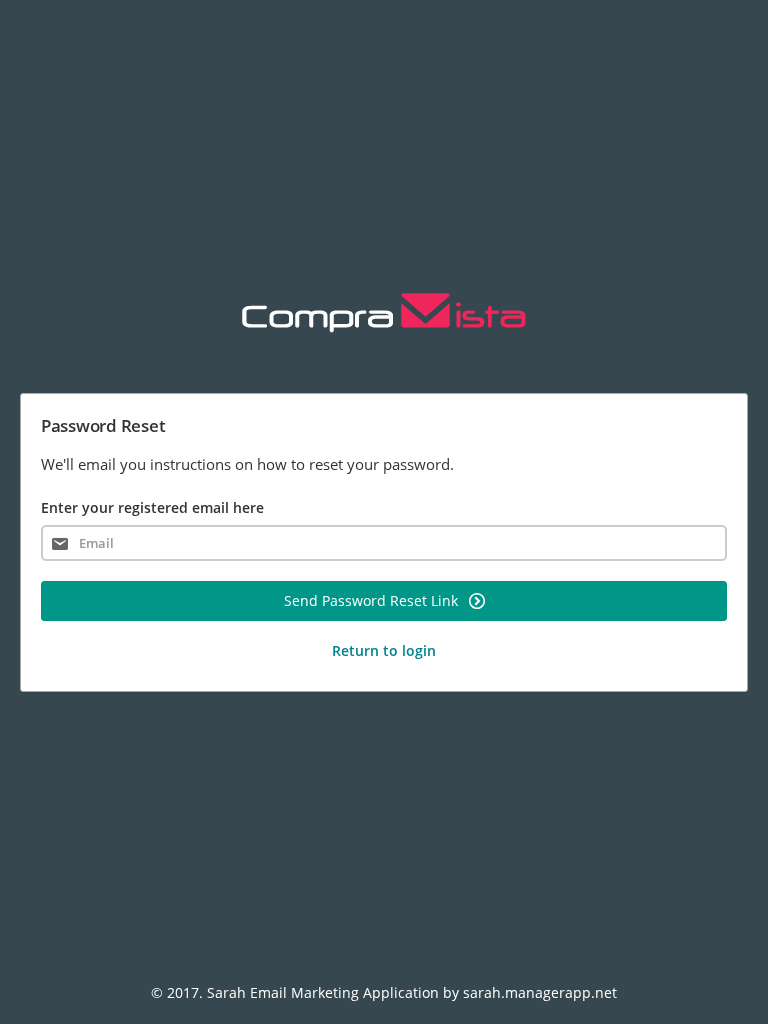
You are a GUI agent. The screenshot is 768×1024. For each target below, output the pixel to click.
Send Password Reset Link (373, 600)
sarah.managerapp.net (540, 992)
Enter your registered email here (152, 507)
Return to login (384, 650)
